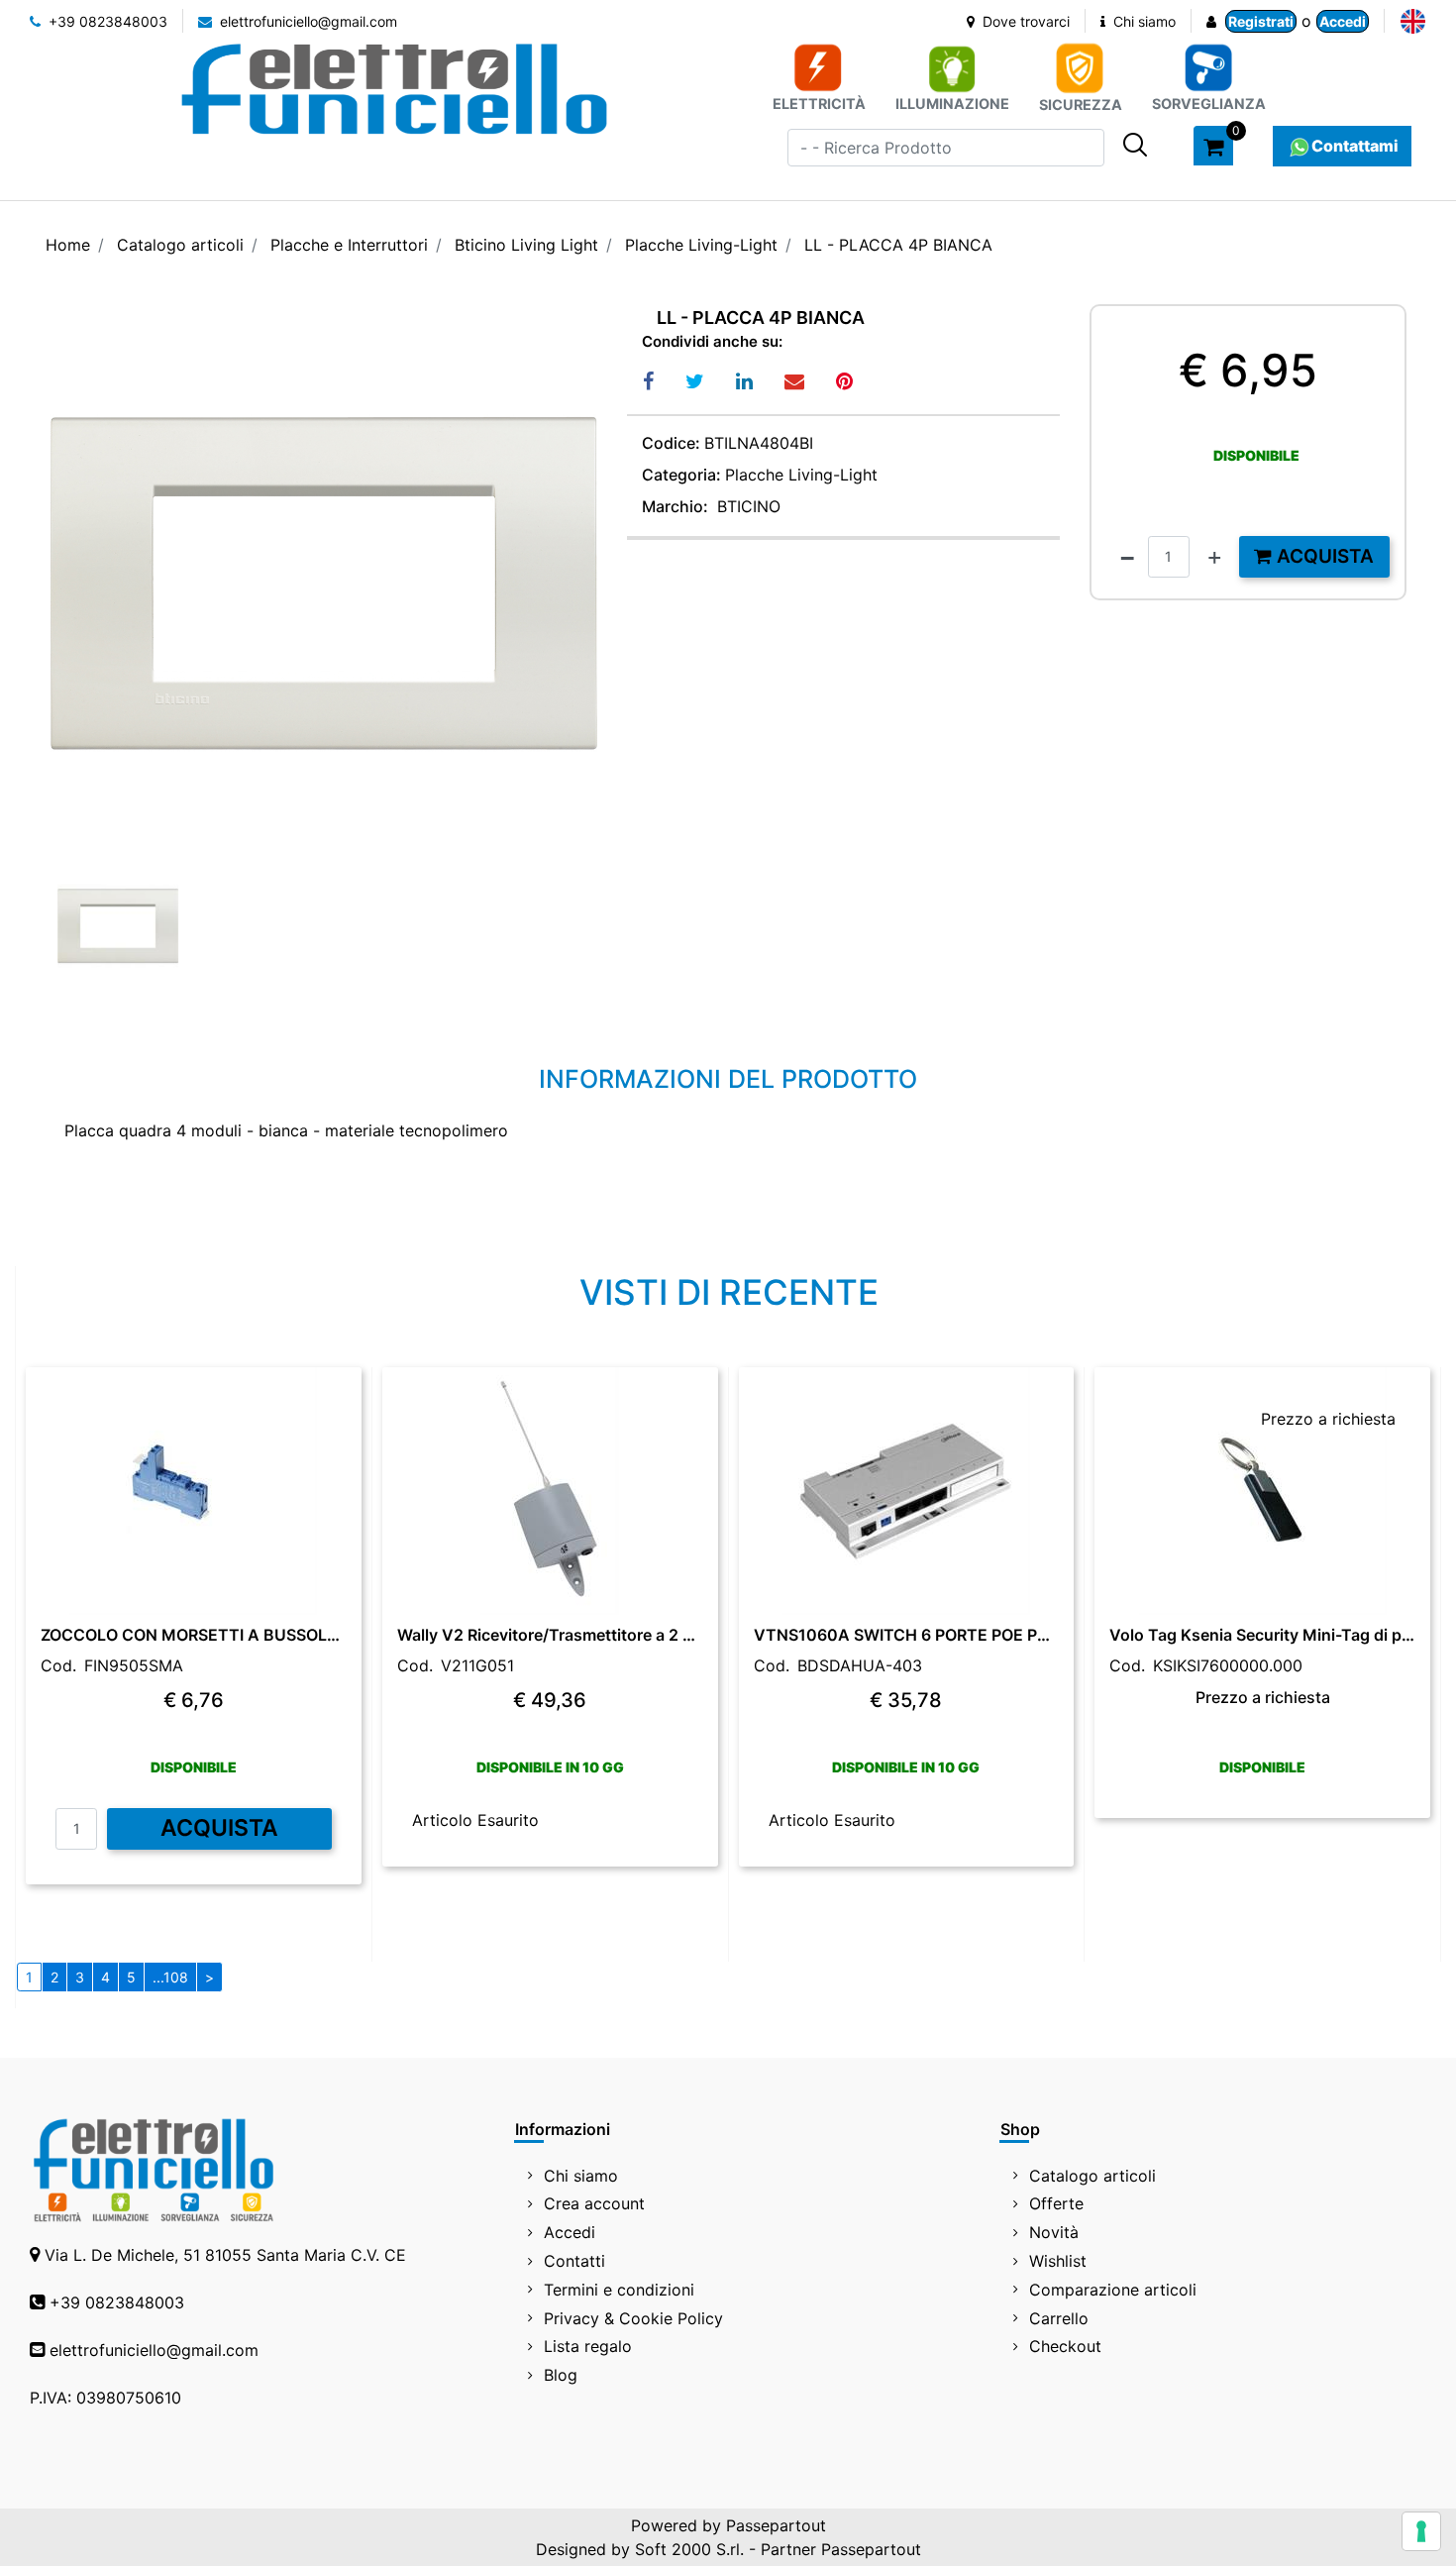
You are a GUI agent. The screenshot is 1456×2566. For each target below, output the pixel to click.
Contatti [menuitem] (574, 2261)
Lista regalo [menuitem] (588, 2346)
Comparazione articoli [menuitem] (1113, 2290)
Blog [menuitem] (561, 2375)
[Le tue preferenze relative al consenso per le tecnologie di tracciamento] (1421, 2531)
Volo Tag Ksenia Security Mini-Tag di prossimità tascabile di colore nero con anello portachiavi (1262, 1635)
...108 (170, 1977)
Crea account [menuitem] (594, 2203)
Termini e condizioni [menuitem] (619, 2290)
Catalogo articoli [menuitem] (1092, 2176)
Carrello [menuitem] (1059, 2318)
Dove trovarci (1024, 21)
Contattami (1355, 146)
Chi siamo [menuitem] (581, 2176)
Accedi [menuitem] (570, 2232)
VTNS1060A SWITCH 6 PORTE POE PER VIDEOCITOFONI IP (907, 1635)
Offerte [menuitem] (1056, 2203)
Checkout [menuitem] (1065, 2346)
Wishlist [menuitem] (1058, 2261)
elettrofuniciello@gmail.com (307, 21)
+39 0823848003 (106, 21)
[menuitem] (1413, 21)
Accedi (1343, 21)
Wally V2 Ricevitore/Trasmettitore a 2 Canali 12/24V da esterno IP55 (550, 1635)
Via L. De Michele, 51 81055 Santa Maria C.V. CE (225, 2255)
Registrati (1261, 21)
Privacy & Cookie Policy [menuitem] (633, 2318)
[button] (1135, 145)
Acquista (1323, 556)
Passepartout (776, 2525)
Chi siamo (1143, 21)
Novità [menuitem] (1054, 2232)
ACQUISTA (219, 1828)
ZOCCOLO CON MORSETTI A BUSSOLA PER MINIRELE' (194, 1635)
